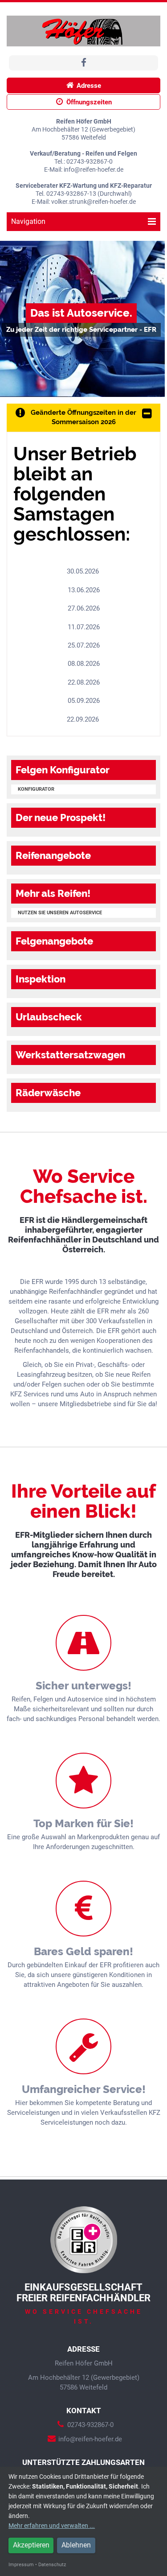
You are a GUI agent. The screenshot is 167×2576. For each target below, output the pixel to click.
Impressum (21, 2565)
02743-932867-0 (90, 2425)
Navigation (28, 221)
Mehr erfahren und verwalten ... (52, 2526)
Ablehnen (76, 2545)
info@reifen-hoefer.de (90, 2439)
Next (155, 319)
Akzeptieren (31, 2545)
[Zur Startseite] (83, 31)
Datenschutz (52, 2565)
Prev (12, 319)
